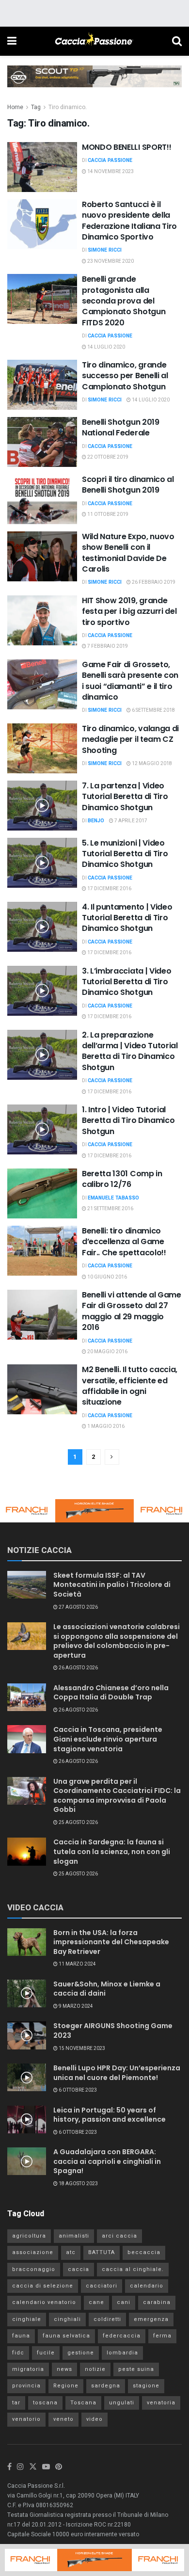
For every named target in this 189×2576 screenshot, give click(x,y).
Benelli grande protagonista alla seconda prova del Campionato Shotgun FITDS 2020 (124, 301)
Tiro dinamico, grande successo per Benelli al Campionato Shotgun (125, 376)
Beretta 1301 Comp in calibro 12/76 (122, 1179)
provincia (26, 2386)
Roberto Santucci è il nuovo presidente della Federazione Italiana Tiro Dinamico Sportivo (129, 221)
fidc (18, 2353)
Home (15, 107)
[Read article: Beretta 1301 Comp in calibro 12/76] (42, 1193)
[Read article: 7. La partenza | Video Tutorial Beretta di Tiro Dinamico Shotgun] (42, 806)
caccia (79, 2269)
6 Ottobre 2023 (77, 2090)
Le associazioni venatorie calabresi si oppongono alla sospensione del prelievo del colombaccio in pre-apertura (117, 1641)
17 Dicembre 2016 (109, 889)
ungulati (122, 2403)
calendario (147, 2286)
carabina (157, 2302)
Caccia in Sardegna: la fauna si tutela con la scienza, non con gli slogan (112, 1851)
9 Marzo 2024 (75, 2006)
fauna (21, 2336)
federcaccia (122, 2336)
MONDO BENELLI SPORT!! (126, 147)
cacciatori (102, 2286)
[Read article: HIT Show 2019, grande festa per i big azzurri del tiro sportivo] (42, 620)
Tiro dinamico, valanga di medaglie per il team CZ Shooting (130, 739)
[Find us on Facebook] (9, 2467)
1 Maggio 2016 (105, 1426)
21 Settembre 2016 (110, 1209)
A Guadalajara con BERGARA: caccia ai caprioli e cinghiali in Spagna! (107, 2161)
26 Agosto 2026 (78, 1668)
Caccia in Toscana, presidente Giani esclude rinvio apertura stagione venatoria (108, 1739)
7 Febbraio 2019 (107, 646)
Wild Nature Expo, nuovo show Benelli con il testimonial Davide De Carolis (128, 553)
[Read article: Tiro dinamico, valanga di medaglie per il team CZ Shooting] (42, 748)
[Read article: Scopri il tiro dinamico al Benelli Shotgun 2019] (42, 499)
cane (96, 2302)
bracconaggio (34, 2269)
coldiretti (107, 2319)
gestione (81, 2353)
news (64, 2369)
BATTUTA (102, 2252)
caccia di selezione (43, 2286)
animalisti (74, 2236)
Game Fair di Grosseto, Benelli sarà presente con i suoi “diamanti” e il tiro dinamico (130, 681)
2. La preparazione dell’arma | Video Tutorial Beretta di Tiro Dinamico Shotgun (130, 1051)
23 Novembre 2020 (110, 261)
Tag (36, 107)
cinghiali (67, 2319)
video (94, 2419)
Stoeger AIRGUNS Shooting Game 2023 (113, 2031)
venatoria (161, 2403)
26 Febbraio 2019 (153, 582)
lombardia (122, 2353)
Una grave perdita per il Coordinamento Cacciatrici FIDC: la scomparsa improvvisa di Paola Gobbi (117, 1796)
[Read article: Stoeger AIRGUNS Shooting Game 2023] (27, 2035)
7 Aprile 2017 (130, 821)
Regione (66, 2386)
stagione (146, 2386)
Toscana (83, 2403)
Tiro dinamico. (68, 107)
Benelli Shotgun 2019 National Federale (121, 427)
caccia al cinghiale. (133, 2269)
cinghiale (27, 2319)
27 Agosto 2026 (78, 1607)
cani (124, 2302)
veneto (63, 2419)
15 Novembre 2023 (81, 2048)
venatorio (26, 2419)
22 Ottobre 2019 (107, 457)
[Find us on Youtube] (46, 2467)
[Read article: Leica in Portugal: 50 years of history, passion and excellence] (27, 2120)
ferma (162, 2336)
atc (71, 2252)
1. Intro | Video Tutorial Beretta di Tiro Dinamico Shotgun (128, 1120)
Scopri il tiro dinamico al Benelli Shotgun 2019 (128, 485)
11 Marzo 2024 (77, 1964)
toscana (45, 2403)
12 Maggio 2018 (151, 764)
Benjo (96, 821)
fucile (46, 2353)
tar (16, 2403)
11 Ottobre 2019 (107, 514)
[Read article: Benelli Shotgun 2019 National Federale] (42, 442)
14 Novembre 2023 (110, 172)
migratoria (28, 2369)
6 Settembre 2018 (153, 710)
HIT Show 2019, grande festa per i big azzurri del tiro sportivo (129, 611)
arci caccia (119, 2236)
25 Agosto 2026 (78, 1823)
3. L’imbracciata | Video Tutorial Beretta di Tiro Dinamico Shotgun (126, 982)
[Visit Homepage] (94, 41)
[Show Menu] (12, 41)
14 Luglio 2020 (106, 347)
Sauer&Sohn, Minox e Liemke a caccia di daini (107, 1989)
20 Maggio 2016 (107, 1352)
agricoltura (29, 2236)
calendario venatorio (44, 2302)
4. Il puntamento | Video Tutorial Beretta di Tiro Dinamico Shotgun (127, 918)
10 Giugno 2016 (107, 1277)
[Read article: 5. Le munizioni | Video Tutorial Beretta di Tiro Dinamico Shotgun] (42, 863)
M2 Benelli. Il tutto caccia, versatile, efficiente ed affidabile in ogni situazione (130, 1386)
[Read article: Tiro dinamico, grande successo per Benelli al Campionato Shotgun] (42, 385)
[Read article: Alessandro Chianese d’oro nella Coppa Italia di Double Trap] (27, 1697)
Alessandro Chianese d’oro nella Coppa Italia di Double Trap (111, 1693)
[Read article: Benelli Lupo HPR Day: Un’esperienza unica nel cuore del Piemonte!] (27, 2077)
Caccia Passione (110, 160)
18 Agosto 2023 (78, 2184)
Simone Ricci (105, 250)
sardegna (106, 2386)
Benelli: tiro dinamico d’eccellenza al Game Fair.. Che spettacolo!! (124, 1242)
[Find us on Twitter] (33, 2467)
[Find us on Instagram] (20, 2467)
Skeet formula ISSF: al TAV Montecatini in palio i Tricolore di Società (112, 1585)
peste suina (136, 2369)
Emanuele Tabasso (113, 1198)
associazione (33, 2252)
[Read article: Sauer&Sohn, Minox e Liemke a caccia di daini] (27, 1993)
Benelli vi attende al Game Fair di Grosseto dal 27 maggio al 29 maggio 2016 (132, 1311)
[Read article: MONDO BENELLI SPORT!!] (42, 167)
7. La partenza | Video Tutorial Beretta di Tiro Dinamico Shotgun (125, 797)
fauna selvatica (66, 2336)
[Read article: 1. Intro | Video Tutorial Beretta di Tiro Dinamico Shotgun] (42, 1129)
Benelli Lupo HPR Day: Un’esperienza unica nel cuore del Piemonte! (117, 2073)
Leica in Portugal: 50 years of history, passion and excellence (110, 2115)
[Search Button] (177, 41)
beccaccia (144, 2252)
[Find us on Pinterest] (59, 2467)
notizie (95, 2369)
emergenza (151, 2319)
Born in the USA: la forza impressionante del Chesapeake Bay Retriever (111, 1942)
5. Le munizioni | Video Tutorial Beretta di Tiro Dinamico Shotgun (125, 854)
